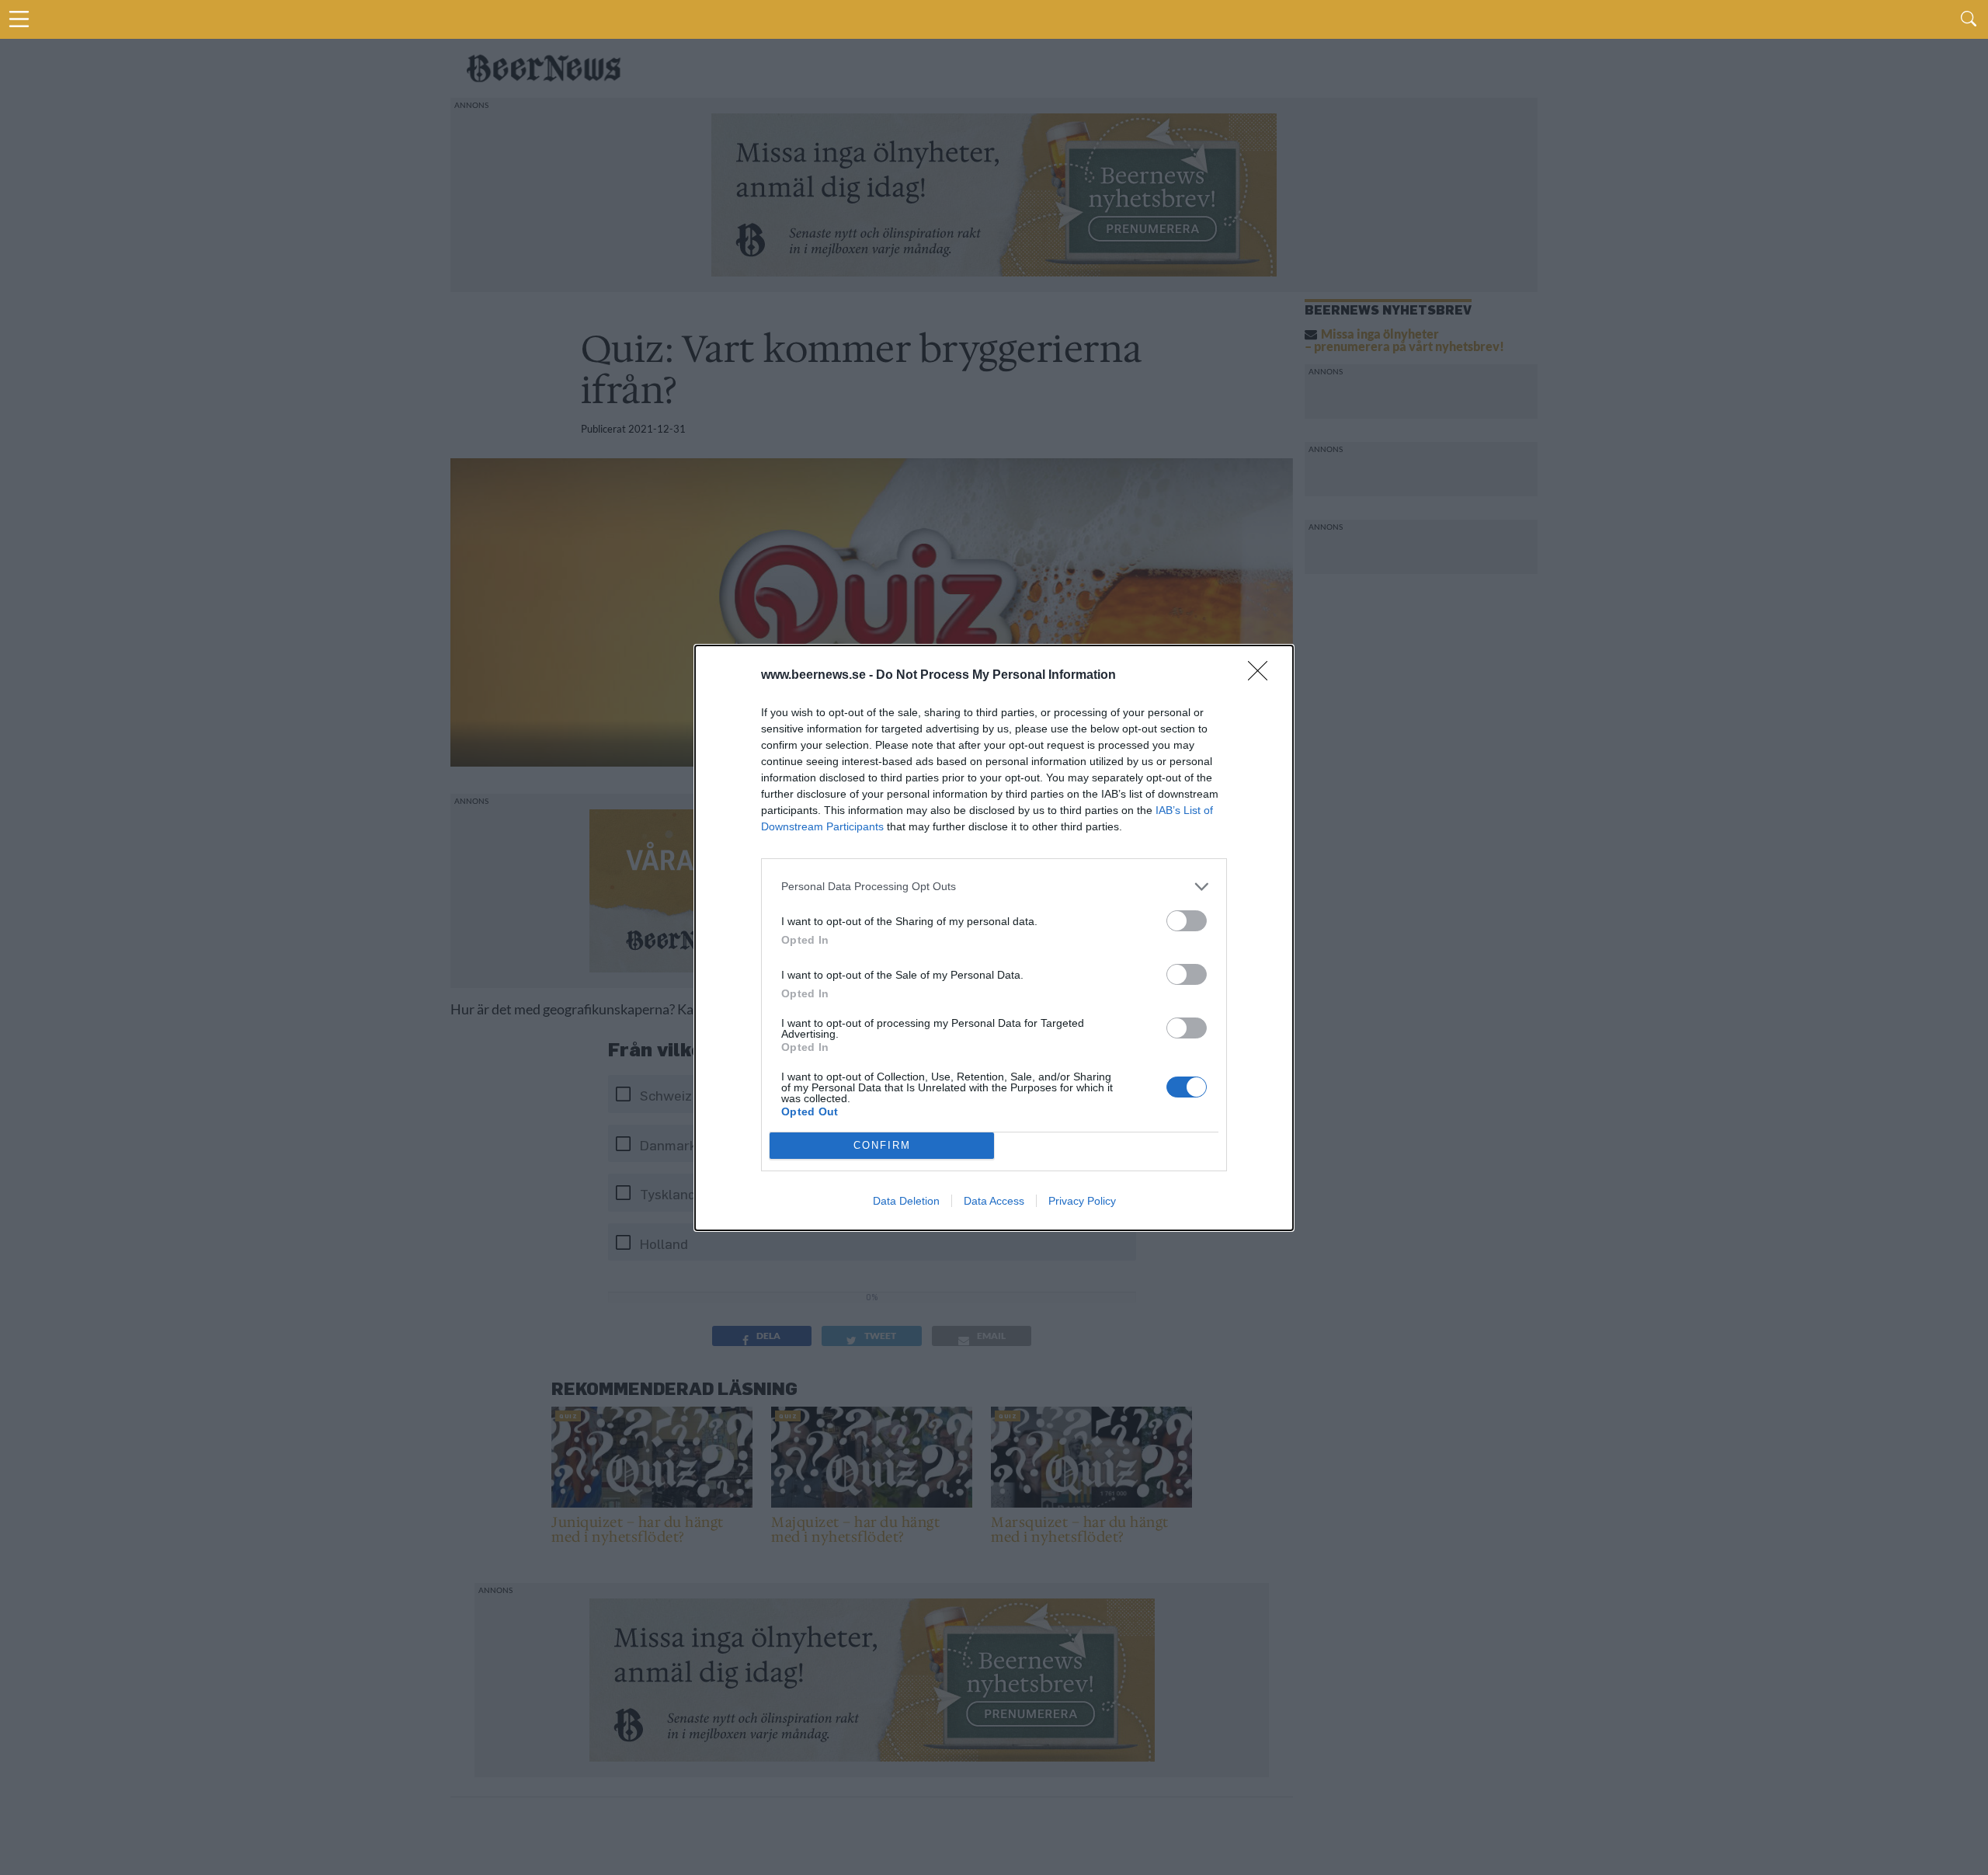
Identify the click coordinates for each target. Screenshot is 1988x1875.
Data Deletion (906, 1201)
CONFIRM (882, 1145)
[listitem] (994, 887)
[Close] (1263, 676)
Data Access (994, 1201)
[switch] (1187, 921)
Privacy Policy (1082, 1201)
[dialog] (994, 938)
